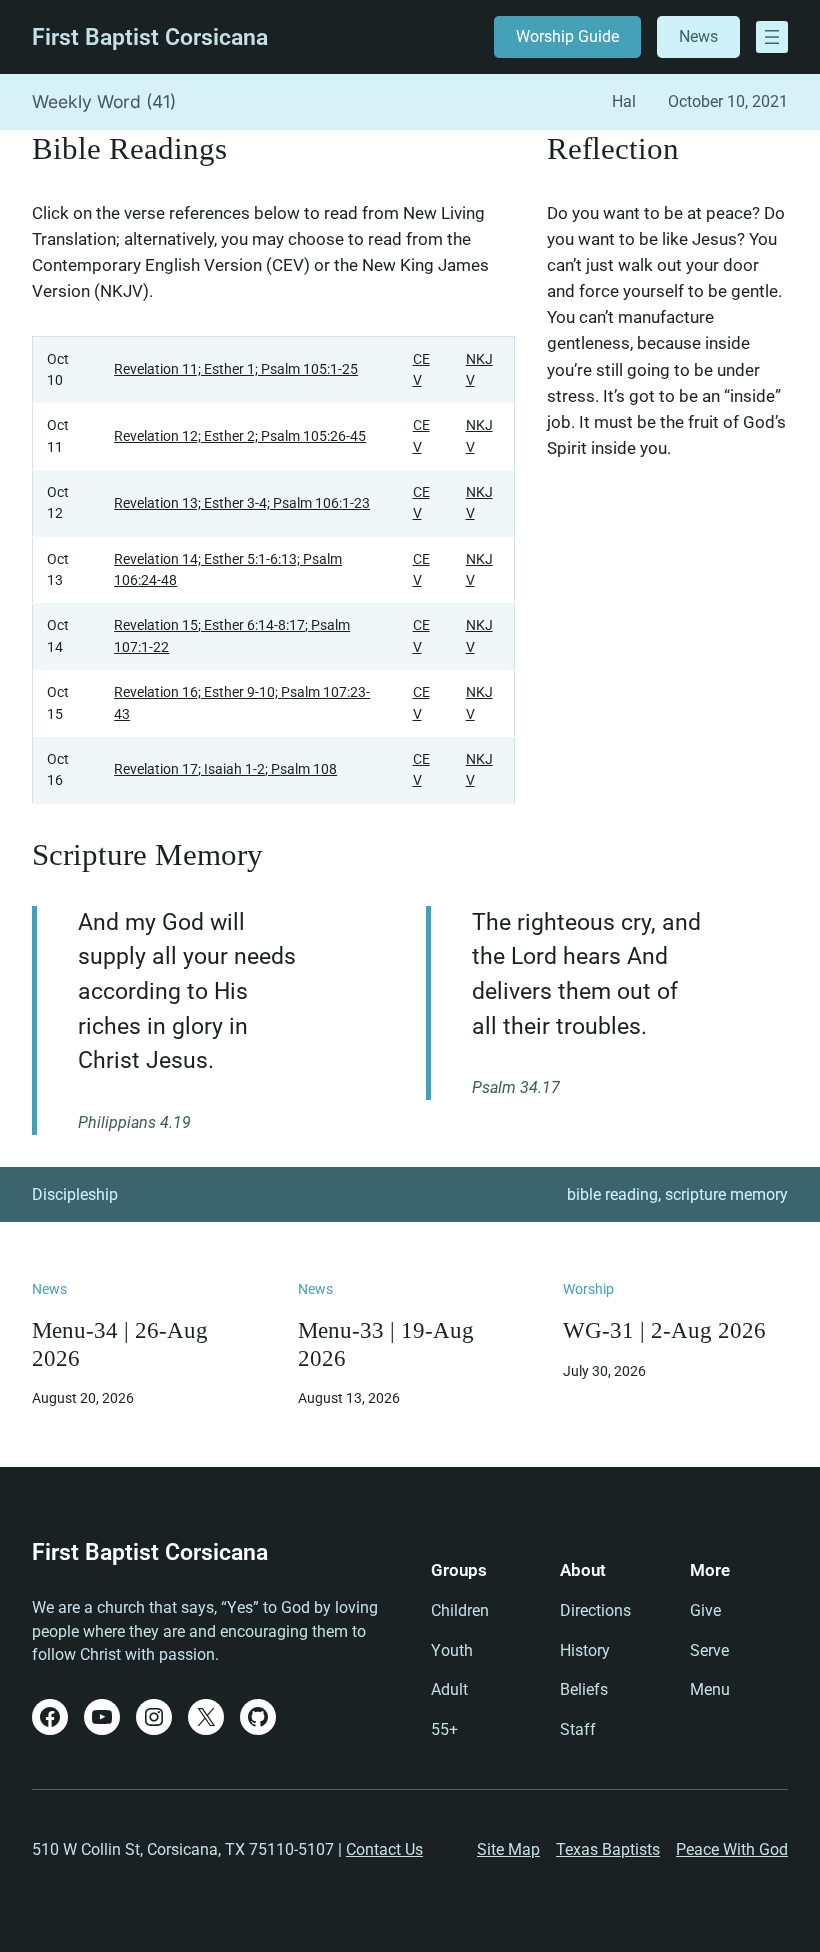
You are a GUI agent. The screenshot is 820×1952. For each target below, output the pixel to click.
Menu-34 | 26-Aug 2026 (120, 1344)
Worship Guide (567, 36)
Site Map (508, 1849)
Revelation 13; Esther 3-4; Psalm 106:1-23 (242, 503)
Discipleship (75, 1194)
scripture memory (726, 1194)
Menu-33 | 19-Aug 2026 (386, 1344)
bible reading (612, 1194)
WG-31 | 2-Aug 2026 (664, 1330)
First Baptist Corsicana (150, 37)
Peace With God (732, 1849)
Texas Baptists (608, 1849)
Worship (588, 1289)
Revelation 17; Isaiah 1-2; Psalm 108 (225, 769)
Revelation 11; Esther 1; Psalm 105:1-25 (236, 369)
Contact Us (384, 1849)
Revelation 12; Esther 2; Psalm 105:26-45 (240, 436)
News (698, 36)
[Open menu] (772, 37)
